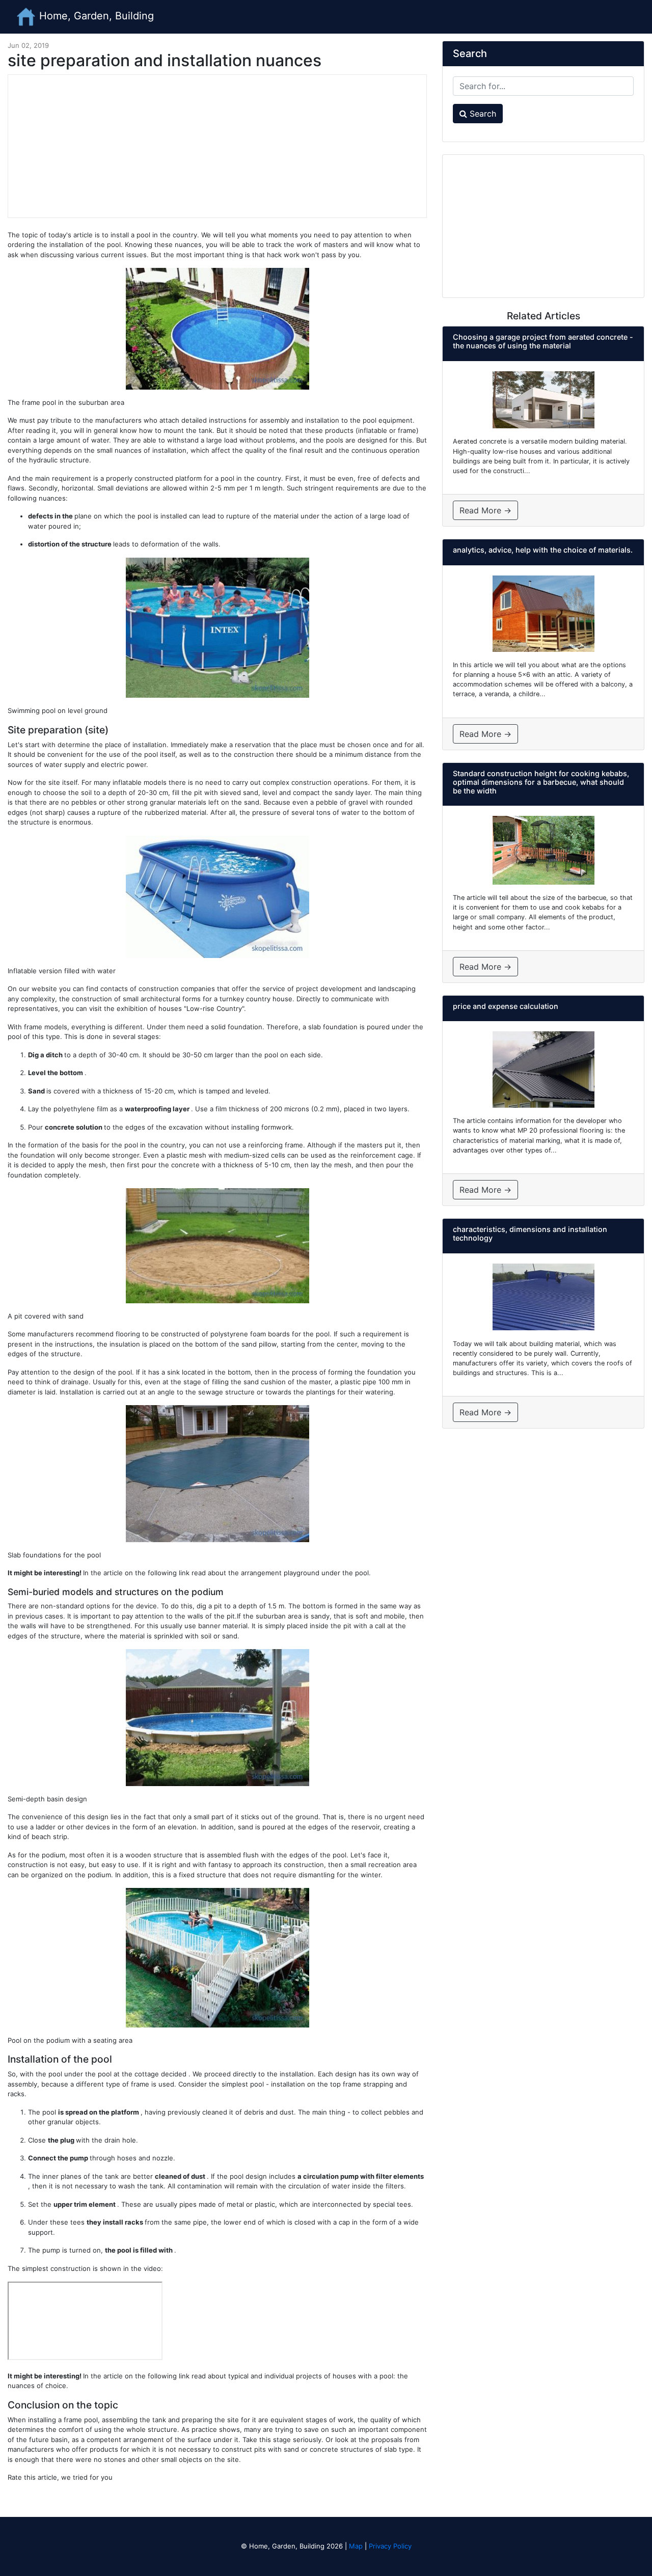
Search (482, 114)
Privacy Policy (390, 2546)
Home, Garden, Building (95, 16)
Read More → (485, 510)
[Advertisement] (217, 146)
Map (356, 2546)
